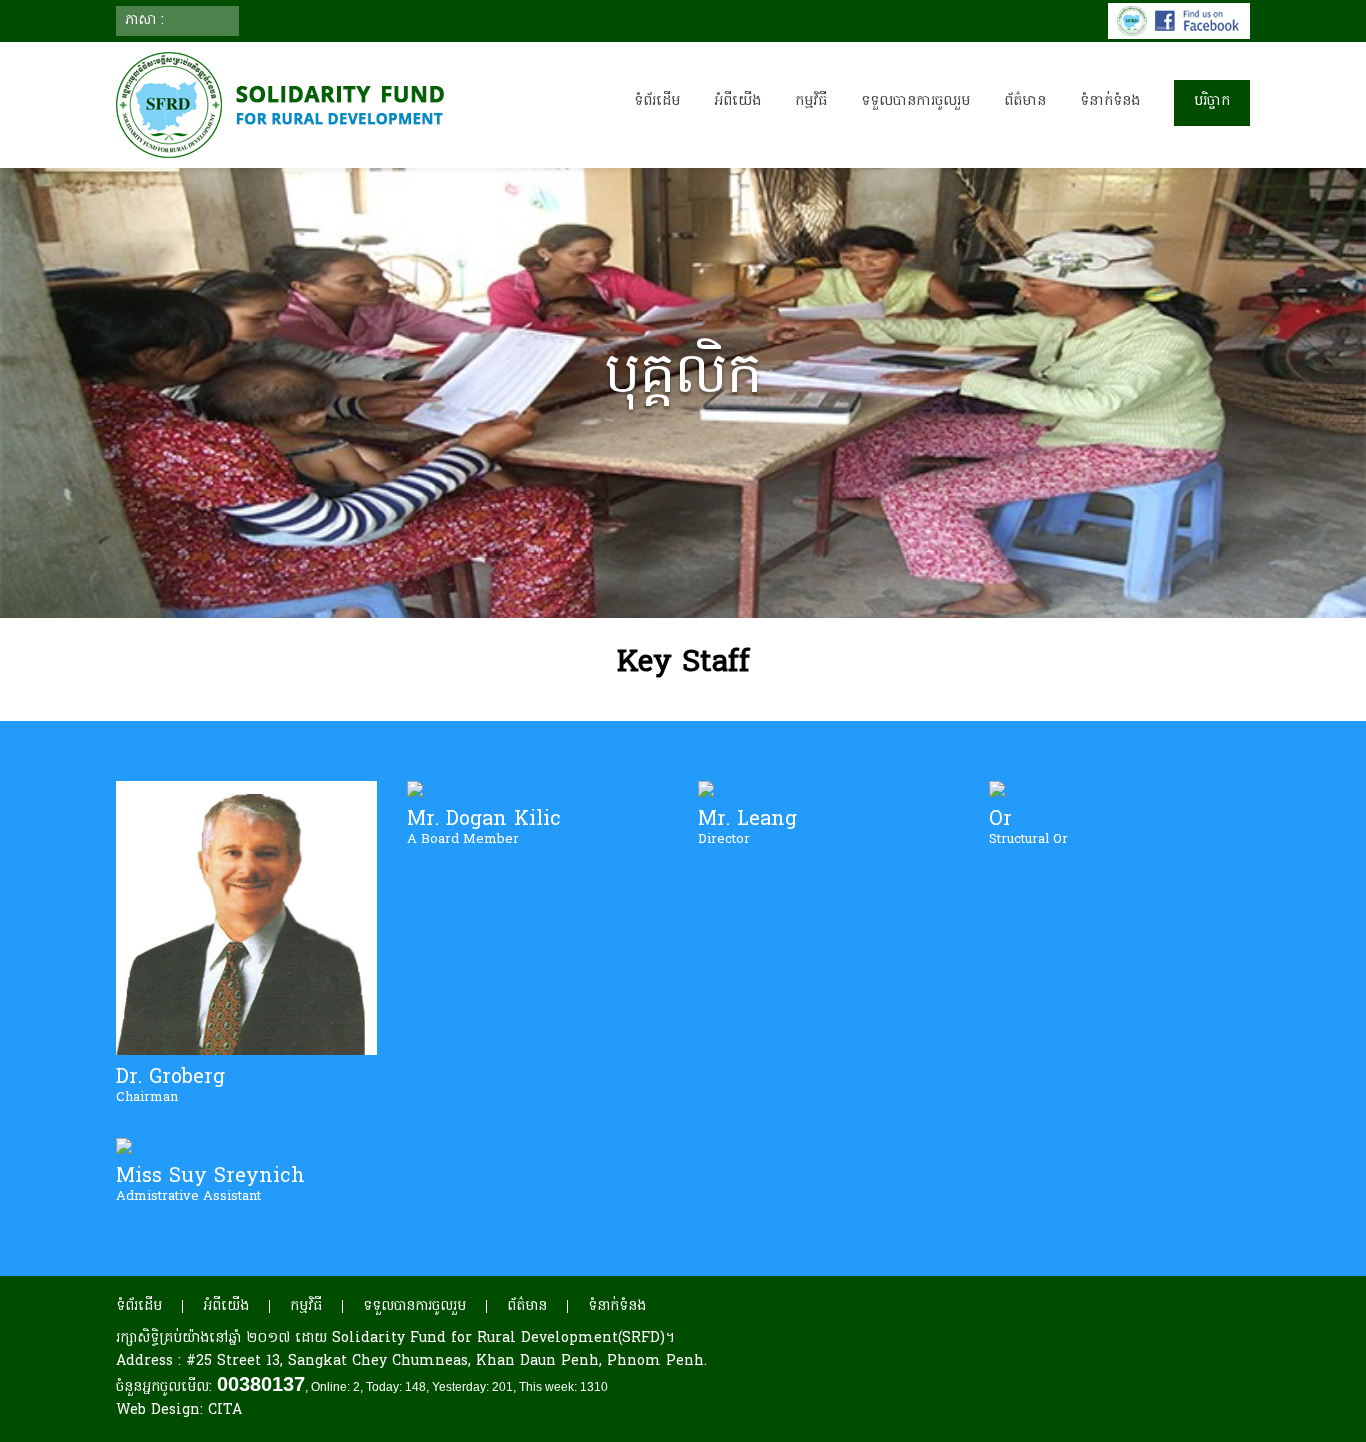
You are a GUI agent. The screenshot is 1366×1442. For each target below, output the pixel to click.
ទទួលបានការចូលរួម (414, 1306)
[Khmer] (182, 20)
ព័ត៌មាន (527, 1306)
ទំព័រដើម (657, 101)
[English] (217, 20)
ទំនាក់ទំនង (1110, 101)
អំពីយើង (226, 1306)
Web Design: (179, 1410)
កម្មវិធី (306, 1306)
